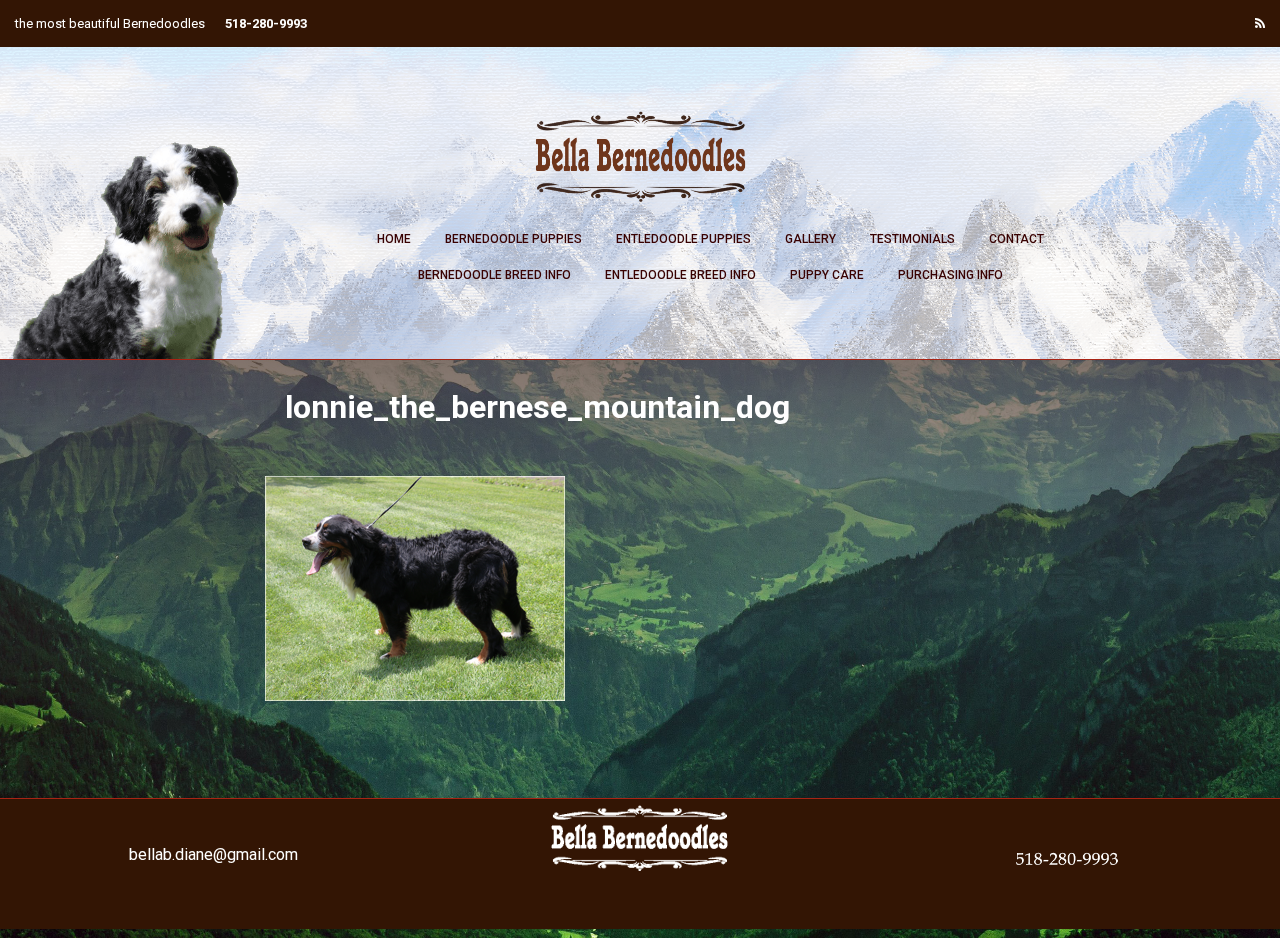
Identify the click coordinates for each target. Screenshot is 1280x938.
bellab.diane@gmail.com (213, 854)
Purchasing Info (950, 275)
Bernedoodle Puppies (513, 239)
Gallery (810, 239)
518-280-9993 (266, 23)
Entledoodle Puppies (683, 239)
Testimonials (912, 239)
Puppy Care (827, 275)
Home (394, 239)
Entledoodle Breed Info (680, 275)
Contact (1016, 239)
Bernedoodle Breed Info (494, 275)
